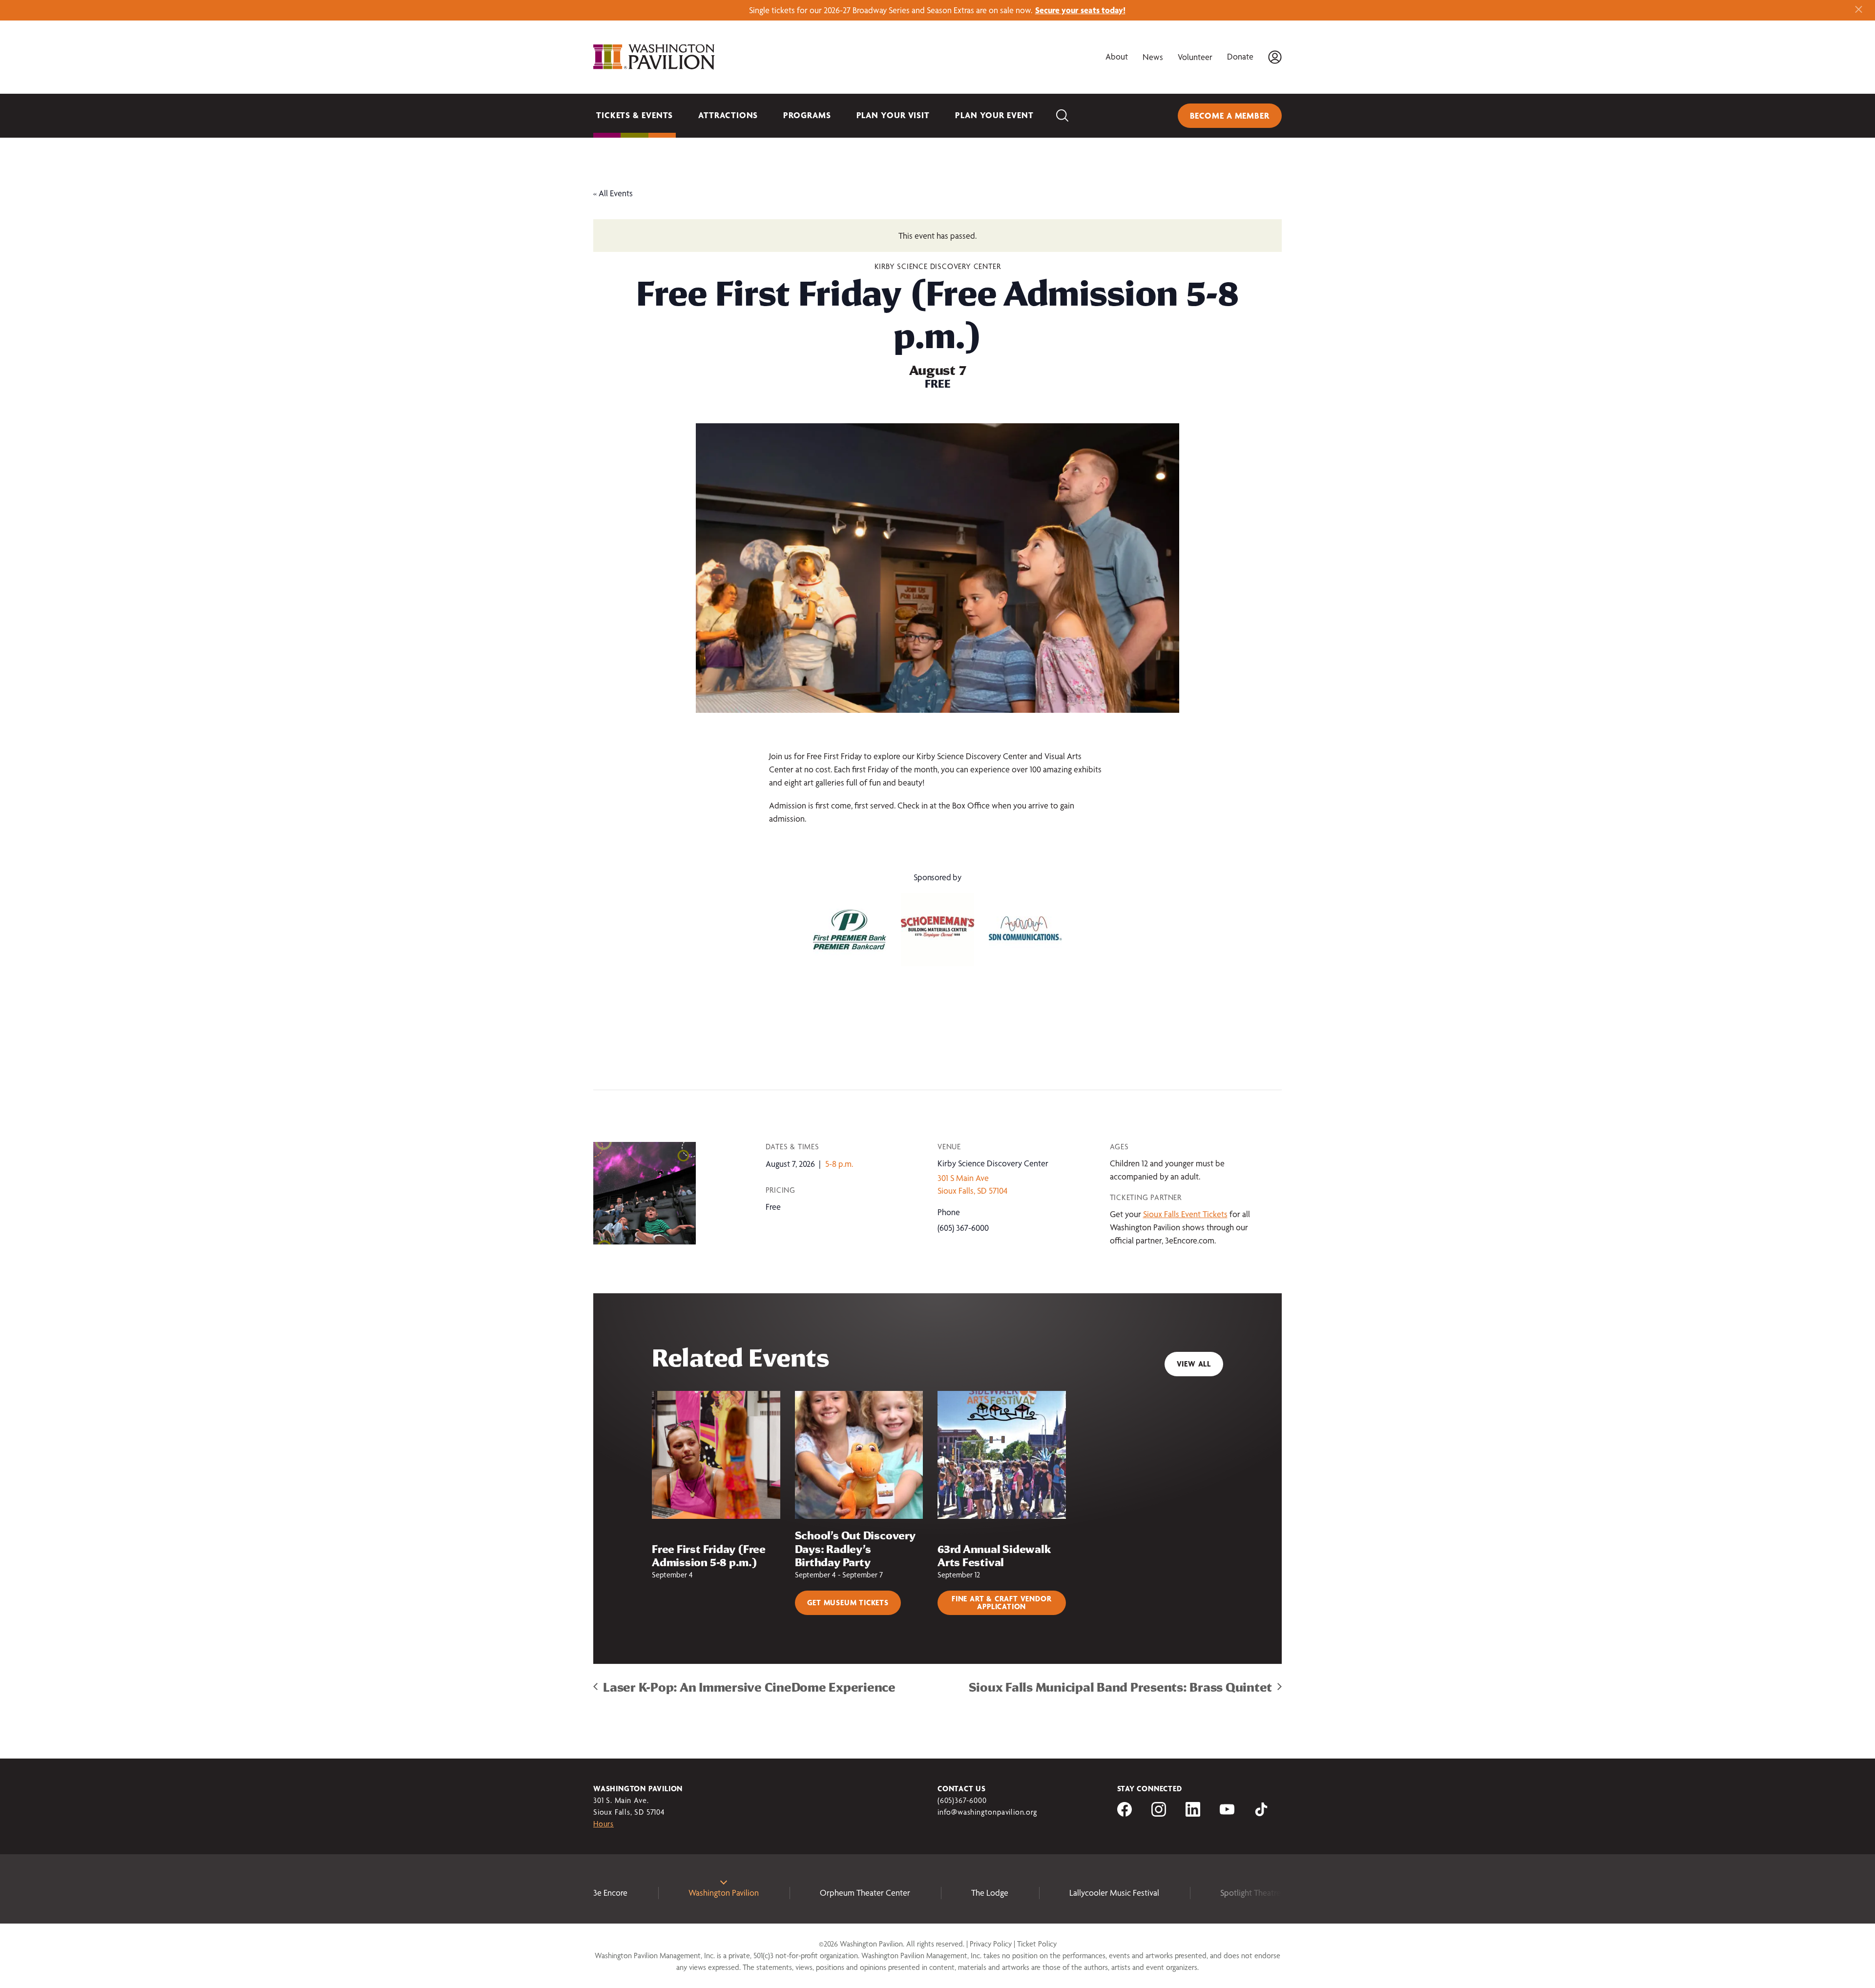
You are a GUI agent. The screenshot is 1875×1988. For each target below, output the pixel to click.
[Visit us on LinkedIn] (1193, 1813)
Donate (1240, 56)
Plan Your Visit (893, 115)
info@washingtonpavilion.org (987, 1812)
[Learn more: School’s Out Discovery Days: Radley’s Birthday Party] (859, 1455)
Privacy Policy (991, 1944)
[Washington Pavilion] (654, 57)
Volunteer (1195, 57)
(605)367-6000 (962, 1800)
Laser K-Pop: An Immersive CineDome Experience (749, 1687)
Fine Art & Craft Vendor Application (1001, 1603)
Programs (807, 115)
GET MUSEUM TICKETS (848, 1603)
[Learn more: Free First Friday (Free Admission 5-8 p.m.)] (716, 1455)
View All (1194, 1364)
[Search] (1062, 116)
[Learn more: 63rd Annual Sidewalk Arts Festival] (1002, 1455)
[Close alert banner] (1859, 10)
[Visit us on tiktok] (1261, 1813)
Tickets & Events (635, 115)
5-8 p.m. (839, 1164)
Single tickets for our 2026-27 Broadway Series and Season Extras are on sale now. (937, 10)
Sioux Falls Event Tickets (1185, 1214)
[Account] (1275, 57)
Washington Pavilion (724, 1893)
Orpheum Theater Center (865, 1893)
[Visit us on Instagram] (1159, 1813)
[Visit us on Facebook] (1125, 1813)
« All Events (613, 193)
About (1117, 56)
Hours (604, 1824)
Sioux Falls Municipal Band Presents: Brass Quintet (1121, 1687)
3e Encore (610, 1893)
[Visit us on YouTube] (1227, 1813)
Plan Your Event (994, 115)
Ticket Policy (1037, 1944)
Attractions (728, 115)
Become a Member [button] (1230, 115)
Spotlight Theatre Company (1269, 1893)
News (1153, 57)
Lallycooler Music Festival (1114, 1893)
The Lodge (990, 1893)
